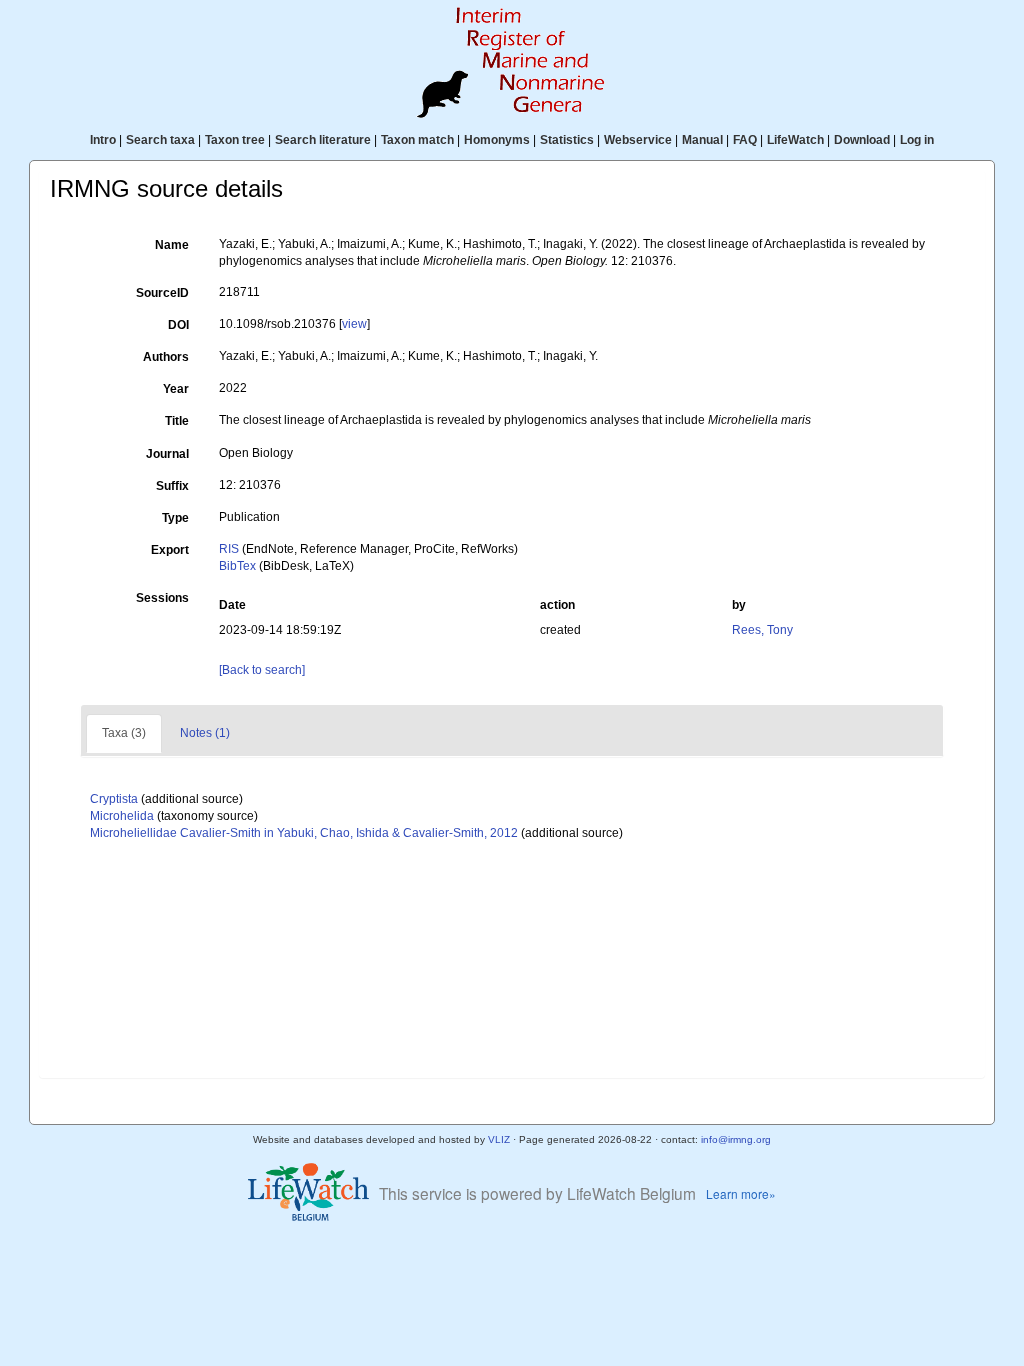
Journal (167, 454)
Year (176, 389)
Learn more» (741, 1193)
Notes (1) (205, 733)
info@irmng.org (736, 1139)
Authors (166, 357)
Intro (103, 140)
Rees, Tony (762, 630)
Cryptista (114, 799)
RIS (229, 549)
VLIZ (499, 1139)
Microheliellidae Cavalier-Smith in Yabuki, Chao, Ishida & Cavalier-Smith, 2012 (304, 833)
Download (862, 140)
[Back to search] (262, 670)
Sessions (162, 598)
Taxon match (417, 140)
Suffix (172, 486)
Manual (702, 140)
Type (175, 518)
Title (177, 421)
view (354, 324)
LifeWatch (795, 140)
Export (170, 550)
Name (172, 245)
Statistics (567, 140)
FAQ (745, 140)
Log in (917, 140)
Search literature (323, 140)
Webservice (638, 140)
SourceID (162, 293)
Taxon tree (235, 140)
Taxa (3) (124, 733)
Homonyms (497, 140)
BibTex (237, 566)
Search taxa (160, 140)
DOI (178, 325)
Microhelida (122, 816)
